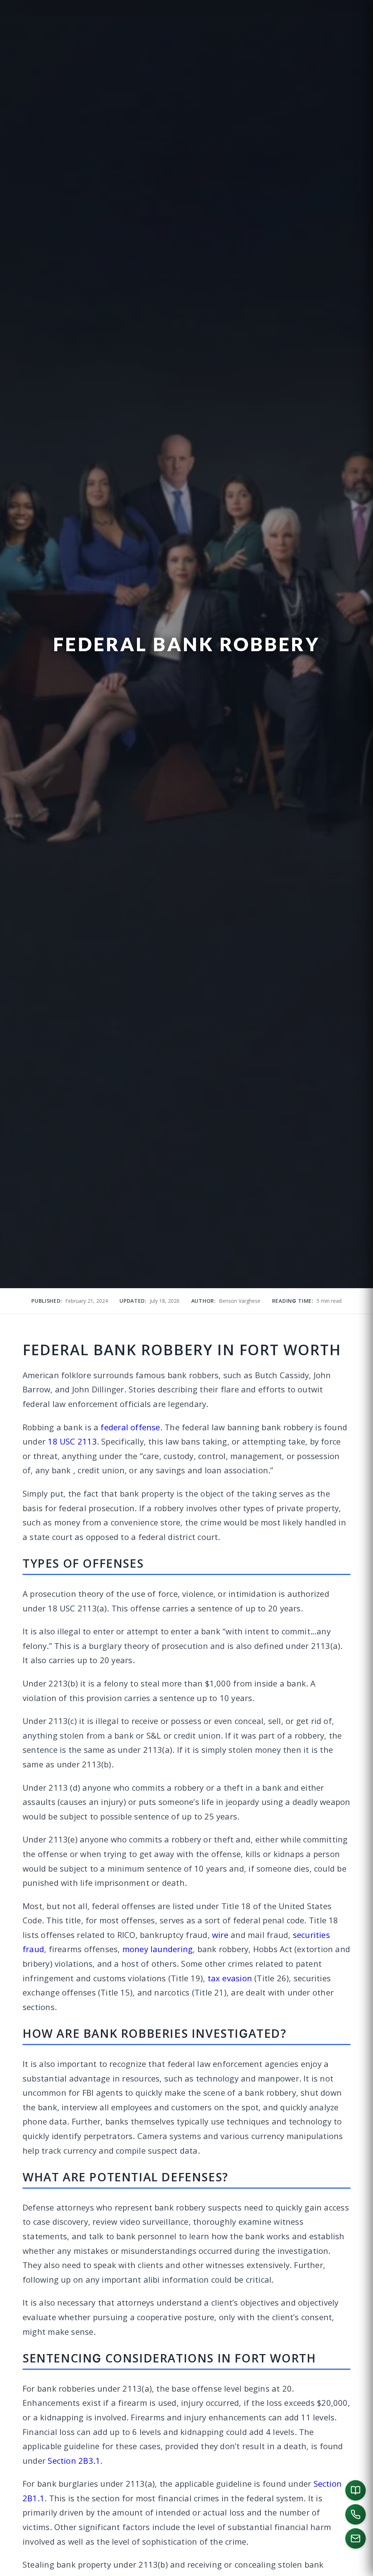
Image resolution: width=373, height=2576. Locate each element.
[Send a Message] (356, 2538)
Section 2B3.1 (74, 2460)
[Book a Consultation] (356, 2490)
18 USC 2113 (72, 1441)
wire (220, 1935)
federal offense (130, 1427)
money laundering (158, 1949)
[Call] (356, 2514)
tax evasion (230, 1978)
